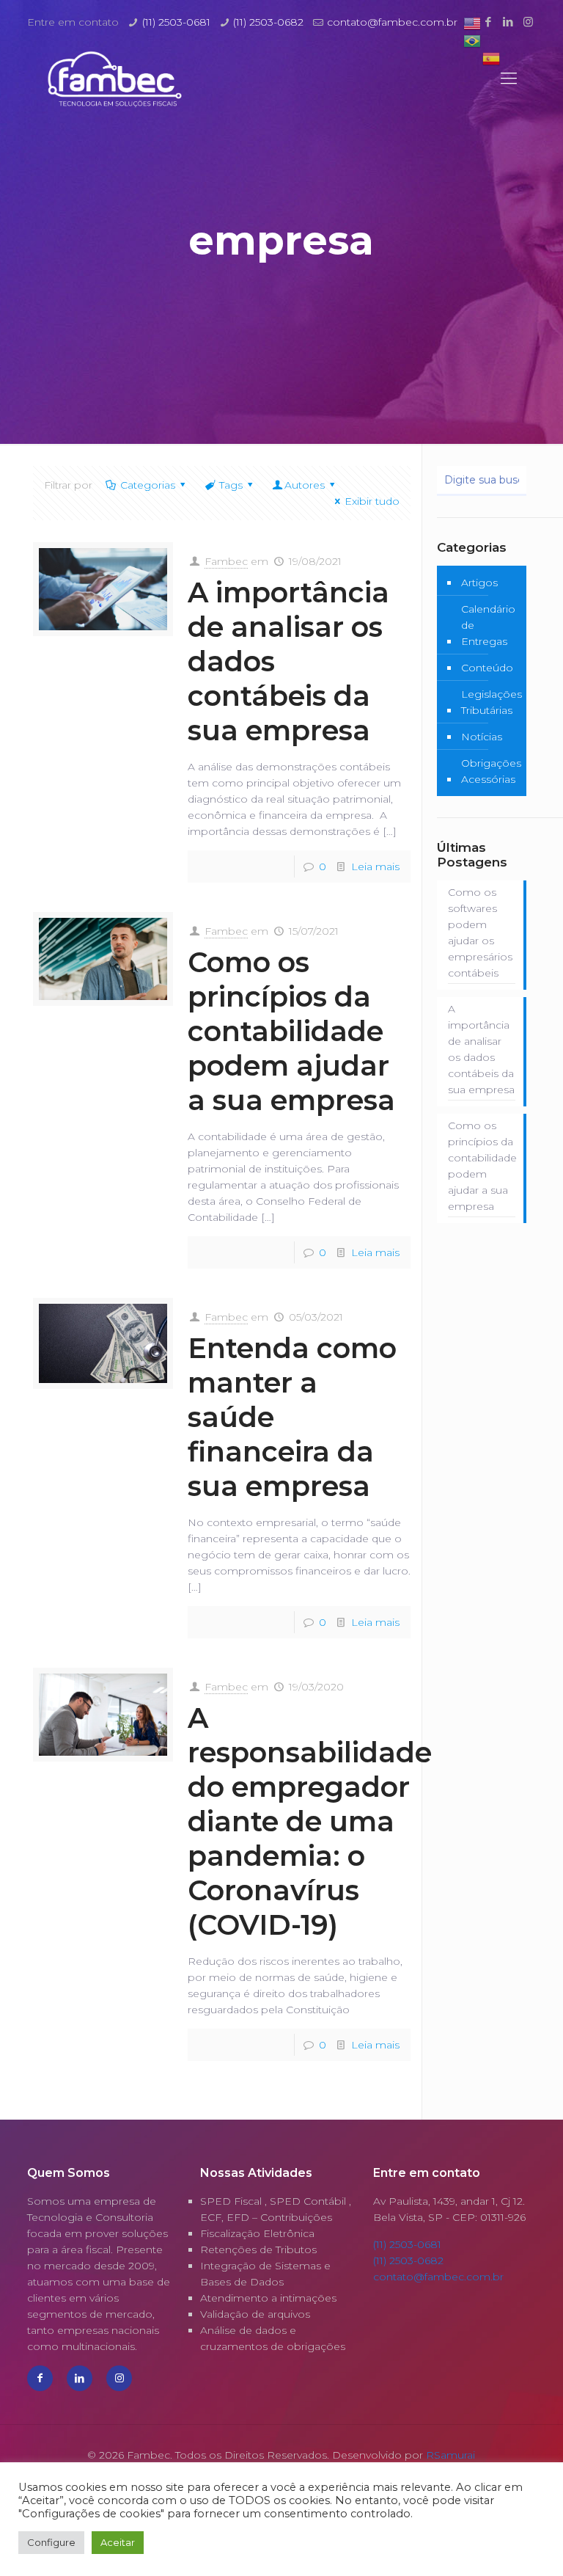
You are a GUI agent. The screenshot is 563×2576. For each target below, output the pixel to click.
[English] (472, 23)
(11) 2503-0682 (268, 22)
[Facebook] (489, 22)
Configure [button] (51, 2542)
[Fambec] (115, 79)
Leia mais (375, 866)
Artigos (479, 583)
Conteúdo (487, 668)
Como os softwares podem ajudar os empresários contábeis (480, 933)
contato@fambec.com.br (392, 22)
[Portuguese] (472, 40)
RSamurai (450, 2455)
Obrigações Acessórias (491, 771)
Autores (305, 485)
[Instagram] (528, 22)
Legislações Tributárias (492, 702)
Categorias (148, 485)
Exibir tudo (372, 501)
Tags (231, 485)
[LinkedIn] (508, 22)
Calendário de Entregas (488, 625)
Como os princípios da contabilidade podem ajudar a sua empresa (291, 1031)
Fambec (226, 561)
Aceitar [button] (118, 2542)
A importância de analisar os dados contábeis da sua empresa (481, 1049)
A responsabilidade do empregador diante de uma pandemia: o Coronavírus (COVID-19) (310, 1821)
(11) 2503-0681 (176, 22)
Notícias (482, 737)
